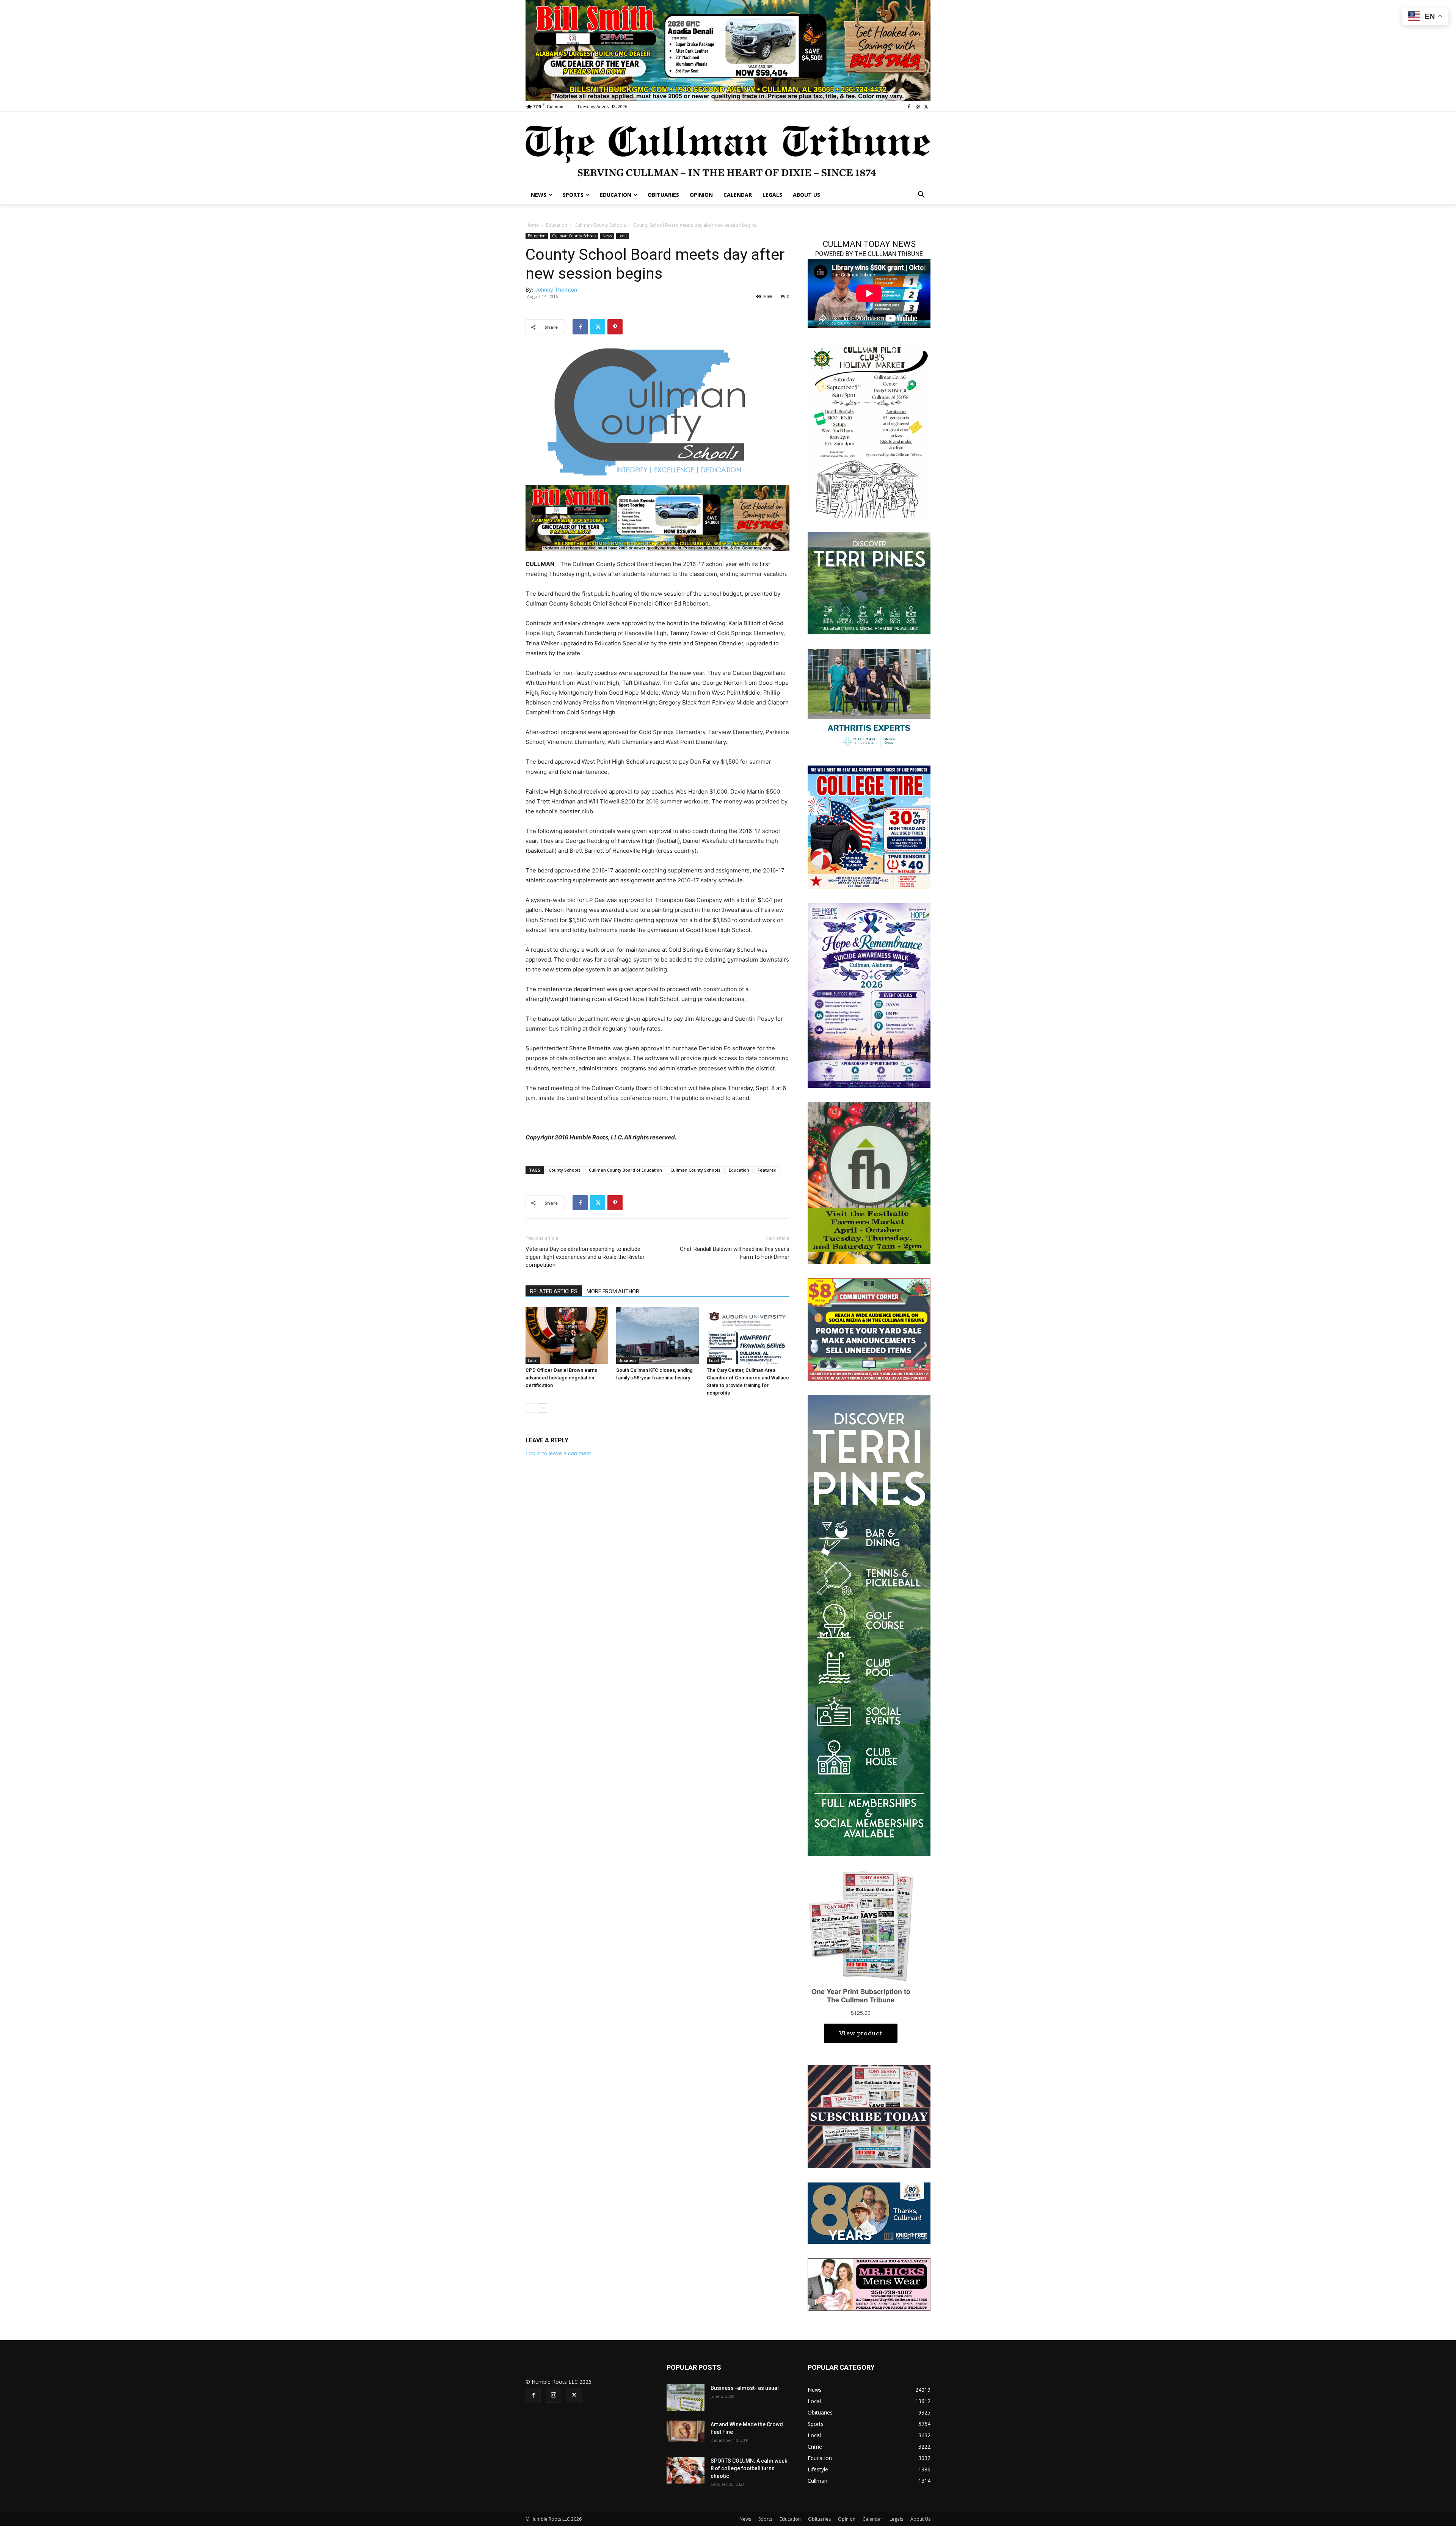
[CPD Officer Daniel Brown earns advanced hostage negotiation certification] (567, 1335)
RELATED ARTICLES (554, 1291)
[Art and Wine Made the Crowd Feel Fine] (686, 2431)
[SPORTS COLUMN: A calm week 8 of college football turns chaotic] (686, 2470)
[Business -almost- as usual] (686, 2397)
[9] (657, 518)
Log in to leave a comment (558, 1453)
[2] (869, 699)
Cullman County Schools (600, 225)
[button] (921, 195)
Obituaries (819, 2519)
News (607, 236)
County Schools (565, 1170)
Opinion (847, 2519)
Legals (896, 2519)
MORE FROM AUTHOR (613, 1291)
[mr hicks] (869, 2284)
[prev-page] (530, 1408)
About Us (920, 2519)
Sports (765, 2519)
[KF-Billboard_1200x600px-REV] (869, 2213)
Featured (767, 1170)
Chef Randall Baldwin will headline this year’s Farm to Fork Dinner (735, 1253)
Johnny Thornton (556, 289)
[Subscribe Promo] (869, 2116)
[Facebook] (909, 107)
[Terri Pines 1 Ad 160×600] (869, 1625)
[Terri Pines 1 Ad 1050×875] (869, 583)
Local (623, 236)
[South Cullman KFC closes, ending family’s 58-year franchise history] (657, 1335)
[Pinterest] (615, 327)
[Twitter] (926, 107)
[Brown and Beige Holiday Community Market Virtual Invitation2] (869, 430)
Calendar (872, 2519)
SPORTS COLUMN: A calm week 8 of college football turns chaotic (749, 2468)
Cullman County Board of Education (625, 1170)
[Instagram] (917, 107)
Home (532, 225)
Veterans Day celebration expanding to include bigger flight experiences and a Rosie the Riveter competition (585, 1257)
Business (628, 1360)
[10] (728, 50)
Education (557, 225)
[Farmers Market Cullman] (869, 1182)
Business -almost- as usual (745, 2388)
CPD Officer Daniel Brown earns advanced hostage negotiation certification (561, 1378)
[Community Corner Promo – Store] (869, 1329)
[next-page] (542, 1408)
